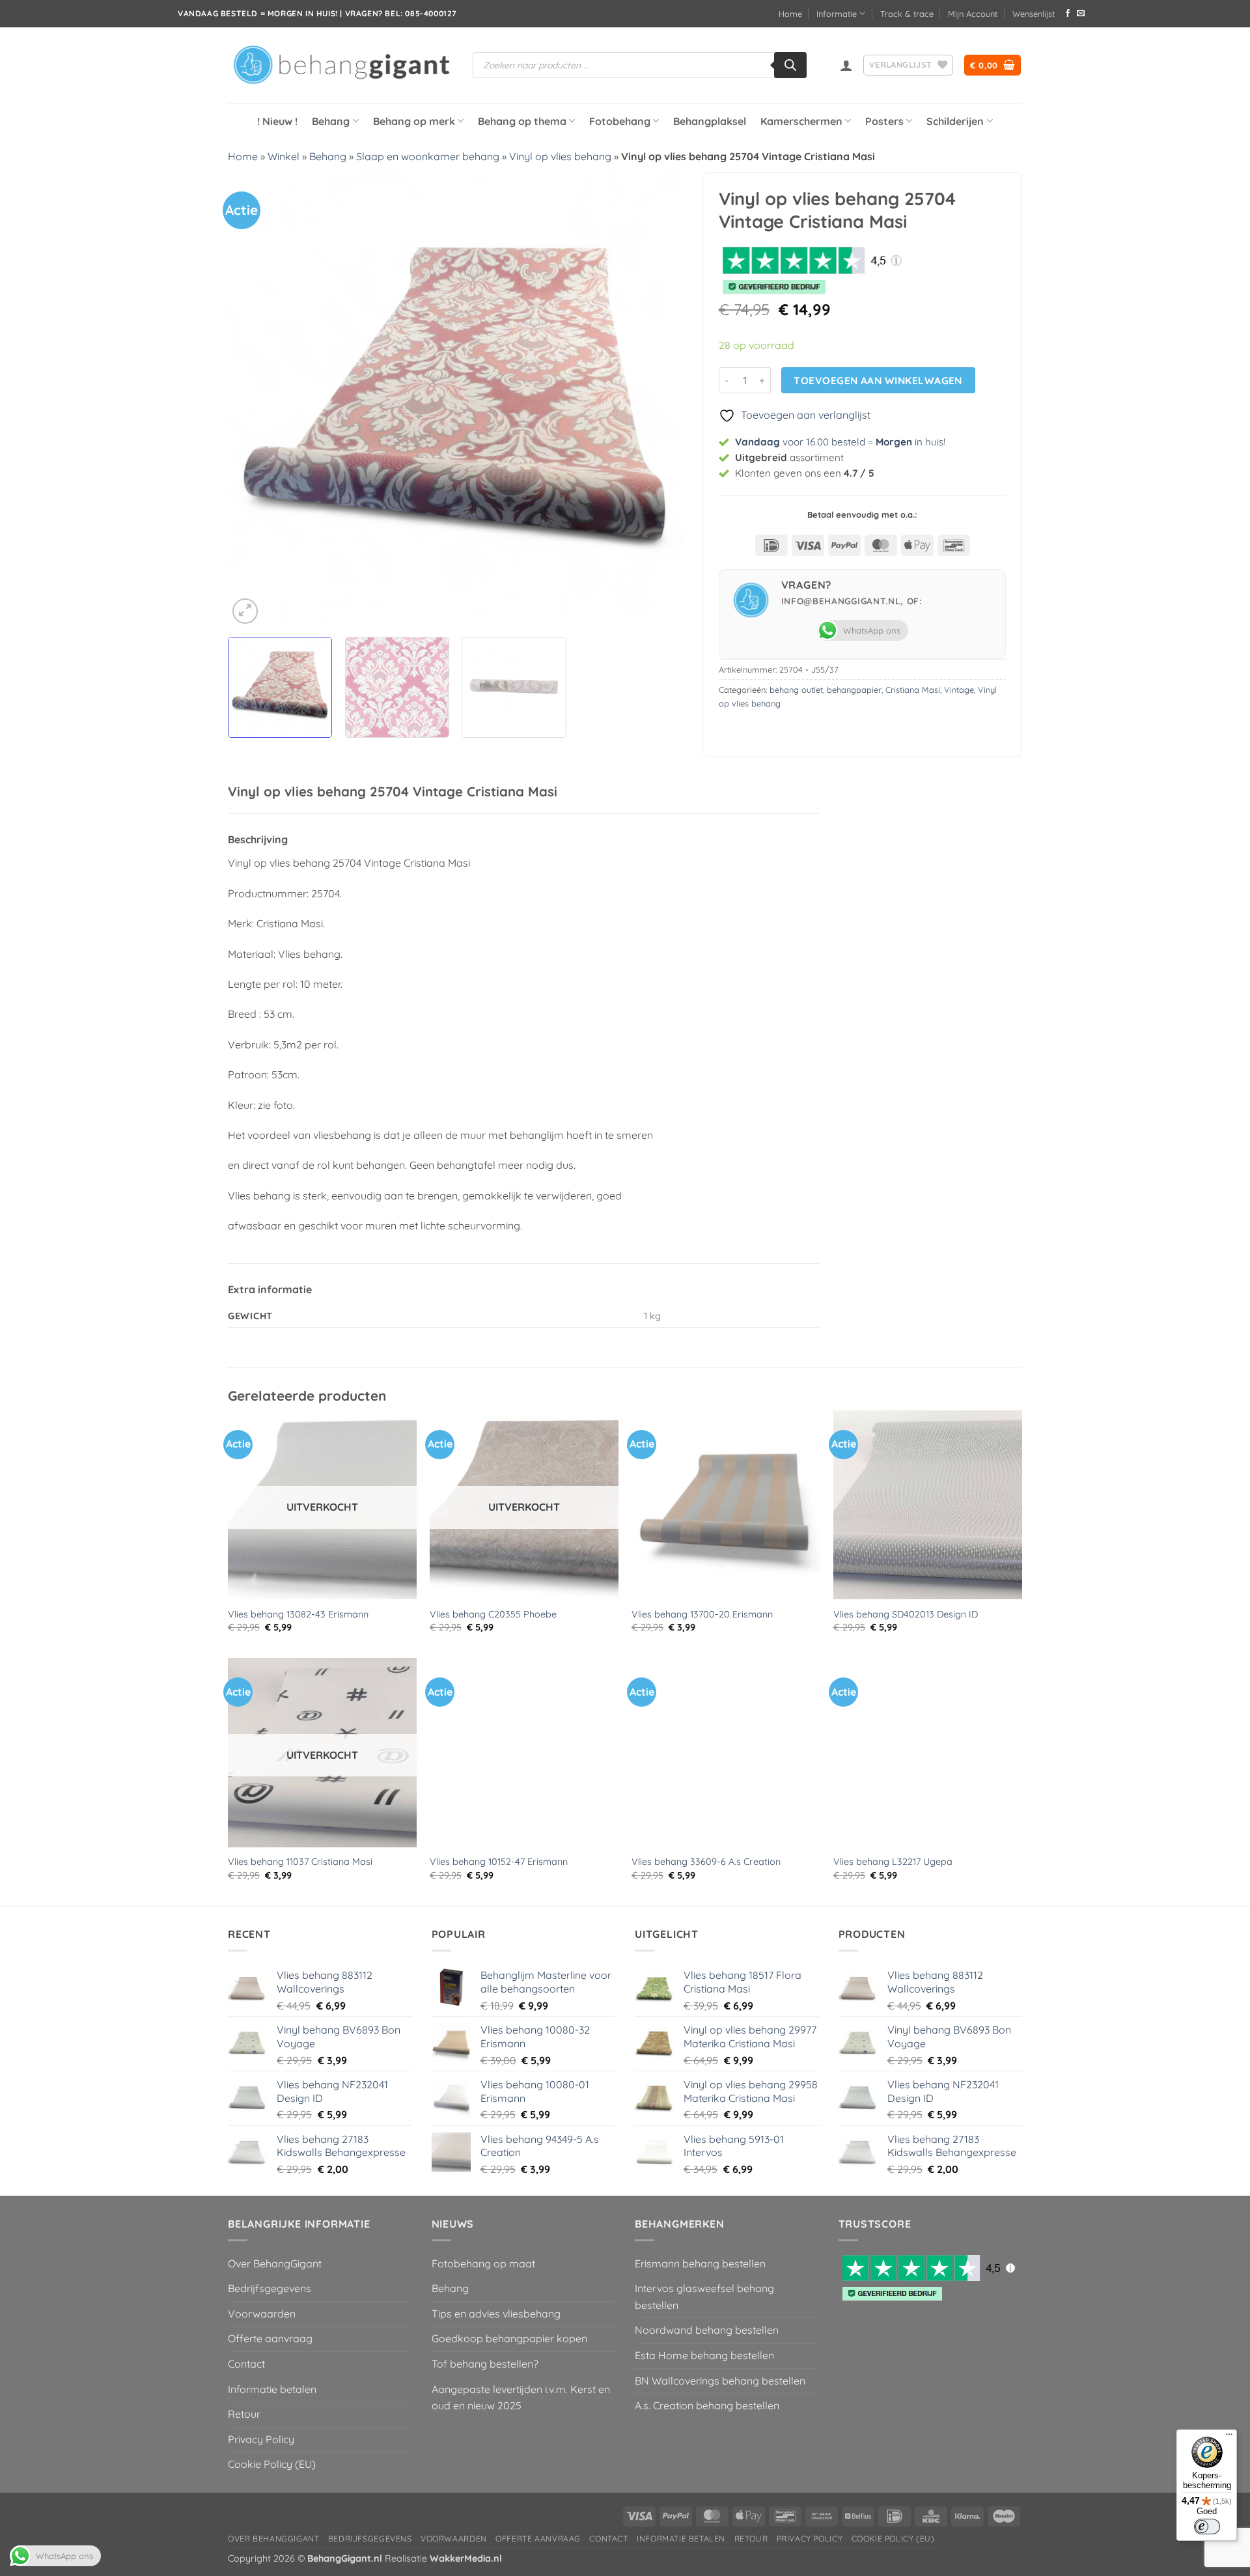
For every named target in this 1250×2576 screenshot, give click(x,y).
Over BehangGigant (275, 2263)
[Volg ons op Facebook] (1068, 14)
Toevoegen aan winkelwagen (878, 380)
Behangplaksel (710, 121)
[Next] (658, 399)
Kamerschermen (801, 121)
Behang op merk (414, 121)
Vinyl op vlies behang (560, 156)
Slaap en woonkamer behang (428, 156)
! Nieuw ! (277, 121)
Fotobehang (620, 121)
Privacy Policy (261, 2439)
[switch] (1207, 2527)
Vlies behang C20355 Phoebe (493, 1614)
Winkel (284, 156)
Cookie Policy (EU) (272, 2464)
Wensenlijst (1034, 14)
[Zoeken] (790, 65)
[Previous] (253, 399)
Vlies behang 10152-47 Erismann (499, 1862)
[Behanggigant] (340, 65)
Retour (244, 2414)
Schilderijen (955, 121)
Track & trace (907, 14)
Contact (246, 2364)
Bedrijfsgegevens (270, 2288)
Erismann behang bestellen (700, 2263)
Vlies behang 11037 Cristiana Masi (300, 1862)
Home (790, 14)
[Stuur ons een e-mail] (1081, 14)
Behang (331, 121)
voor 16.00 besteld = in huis (839, 442)
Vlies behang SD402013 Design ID (906, 1614)
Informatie (837, 14)
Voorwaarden (262, 2314)
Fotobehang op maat (483, 2263)
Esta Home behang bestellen (704, 2355)
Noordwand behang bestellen (707, 2330)
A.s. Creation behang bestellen (707, 2405)
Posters (884, 121)
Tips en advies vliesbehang (496, 2314)
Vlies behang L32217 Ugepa (893, 1862)
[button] (846, 65)
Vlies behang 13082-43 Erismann (298, 1614)
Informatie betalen (272, 2389)
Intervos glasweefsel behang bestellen (704, 2297)
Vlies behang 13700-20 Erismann (702, 1614)
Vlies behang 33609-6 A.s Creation (706, 1862)
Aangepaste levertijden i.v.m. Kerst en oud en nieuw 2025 (521, 2398)
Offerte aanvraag (270, 2338)
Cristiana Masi (913, 690)
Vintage (959, 690)
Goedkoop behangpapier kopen (509, 2338)
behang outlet (796, 690)
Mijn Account (973, 14)
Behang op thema (522, 121)
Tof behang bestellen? (485, 2364)
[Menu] (1229, 2437)
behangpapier (854, 690)
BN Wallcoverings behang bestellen (720, 2381)
